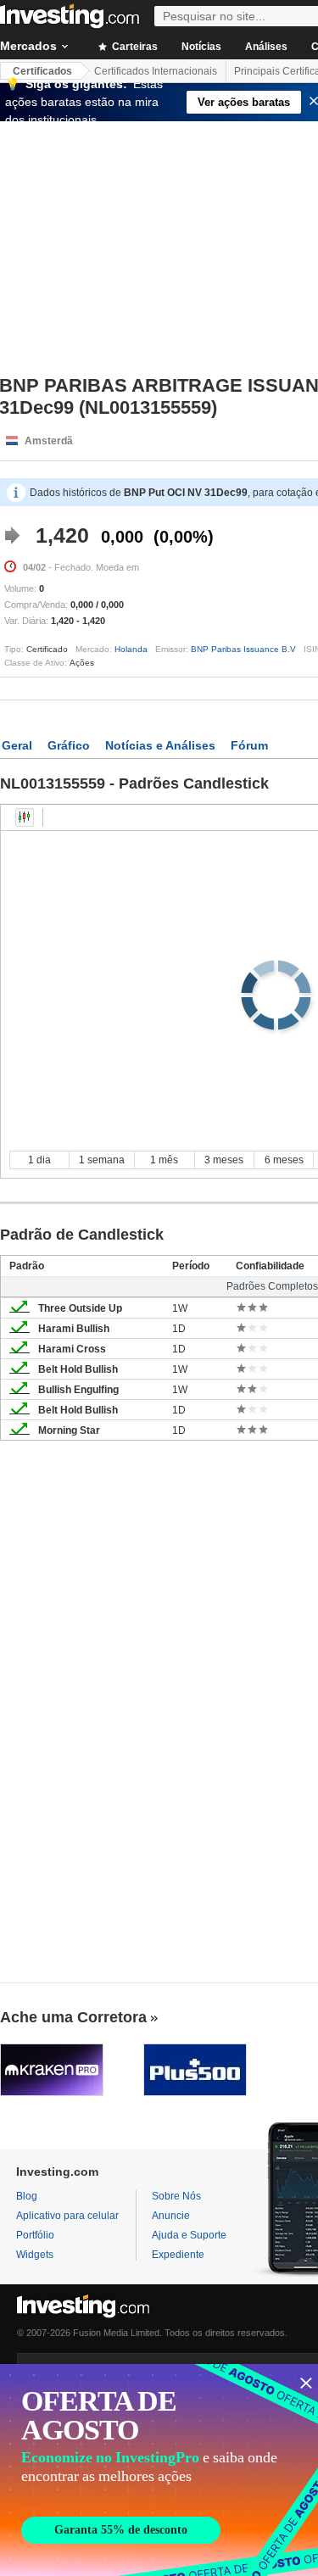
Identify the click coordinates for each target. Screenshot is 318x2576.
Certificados (42, 71)
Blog (27, 2196)
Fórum (249, 745)
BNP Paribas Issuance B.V (243, 649)
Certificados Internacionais (156, 71)
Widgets (35, 2255)
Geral (17, 745)
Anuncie (171, 2216)
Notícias (201, 47)
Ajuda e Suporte (189, 2235)
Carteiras (134, 47)
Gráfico (69, 745)
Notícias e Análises (160, 745)
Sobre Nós (176, 2196)
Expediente (178, 2255)
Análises (266, 47)
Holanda (131, 649)
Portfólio (35, 2235)
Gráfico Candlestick (25, 817)
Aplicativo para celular (67, 2216)
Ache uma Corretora (73, 2017)
